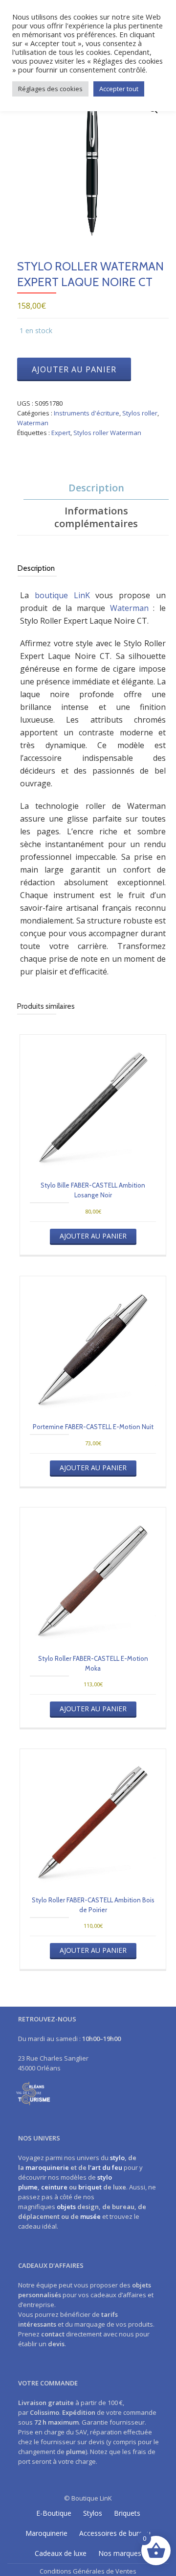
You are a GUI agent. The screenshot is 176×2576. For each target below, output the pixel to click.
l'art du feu (105, 2167)
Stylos (93, 2513)
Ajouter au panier (74, 369)
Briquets (127, 2513)
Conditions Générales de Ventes (88, 2571)
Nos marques (120, 2553)
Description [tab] (96, 488)
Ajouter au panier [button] (93, 1236)
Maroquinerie (46, 2533)
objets (66, 2207)
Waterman (33, 423)
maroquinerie (47, 2167)
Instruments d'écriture (87, 413)
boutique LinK (62, 595)
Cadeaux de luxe (61, 2553)
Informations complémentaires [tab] (96, 517)
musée (90, 2216)
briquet (90, 2187)
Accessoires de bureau (115, 2533)
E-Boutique (54, 2513)
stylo (117, 2158)
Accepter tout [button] (119, 89)
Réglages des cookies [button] (50, 89)
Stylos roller (140, 413)
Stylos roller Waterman (107, 433)
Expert (61, 433)
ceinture (54, 2187)
